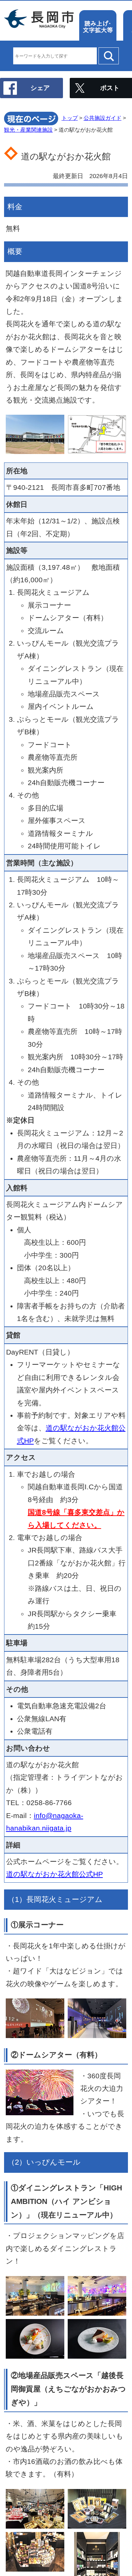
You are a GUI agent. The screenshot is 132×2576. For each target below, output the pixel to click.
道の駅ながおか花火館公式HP (54, 1874)
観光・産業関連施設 (28, 130)
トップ (70, 118)
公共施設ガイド (103, 118)
